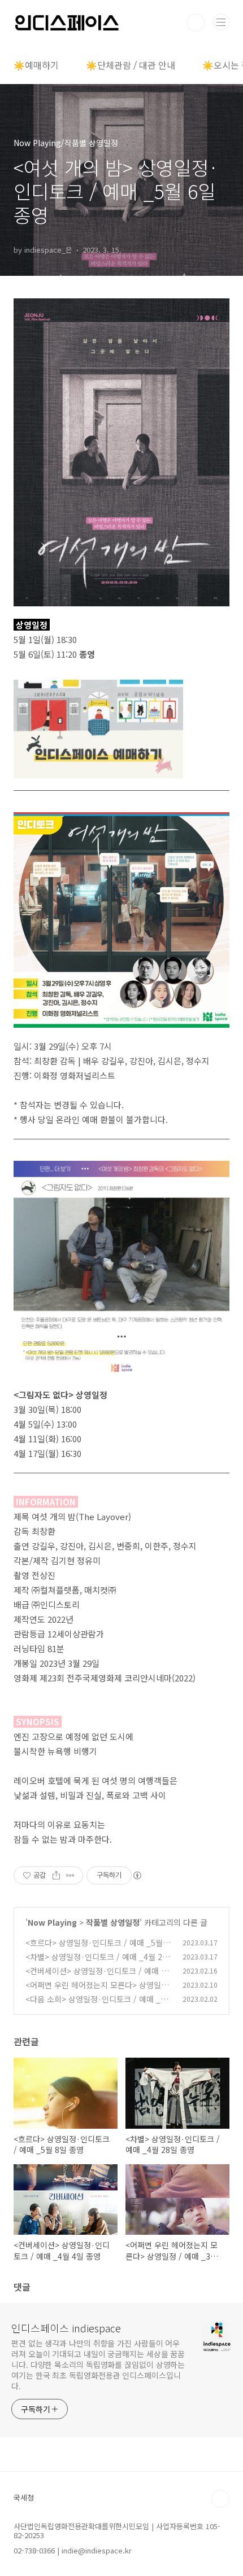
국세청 (24, 2497)
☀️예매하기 (36, 65)
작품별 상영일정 (113, 1922)
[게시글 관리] (70, 1875)
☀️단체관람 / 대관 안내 (131, 65)
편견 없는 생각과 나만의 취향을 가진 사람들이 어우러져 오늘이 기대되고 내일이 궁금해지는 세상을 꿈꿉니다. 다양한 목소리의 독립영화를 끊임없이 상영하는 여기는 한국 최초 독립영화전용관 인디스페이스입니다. (98, 2364)
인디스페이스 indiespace (66, 2328)
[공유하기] (56, 1875)
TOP (220, 2499)
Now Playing (52, 1922)
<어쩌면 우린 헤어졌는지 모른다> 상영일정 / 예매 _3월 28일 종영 (97, 1991)
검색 (196, 23)
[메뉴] (221, 22)
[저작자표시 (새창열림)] (137, 1875)
